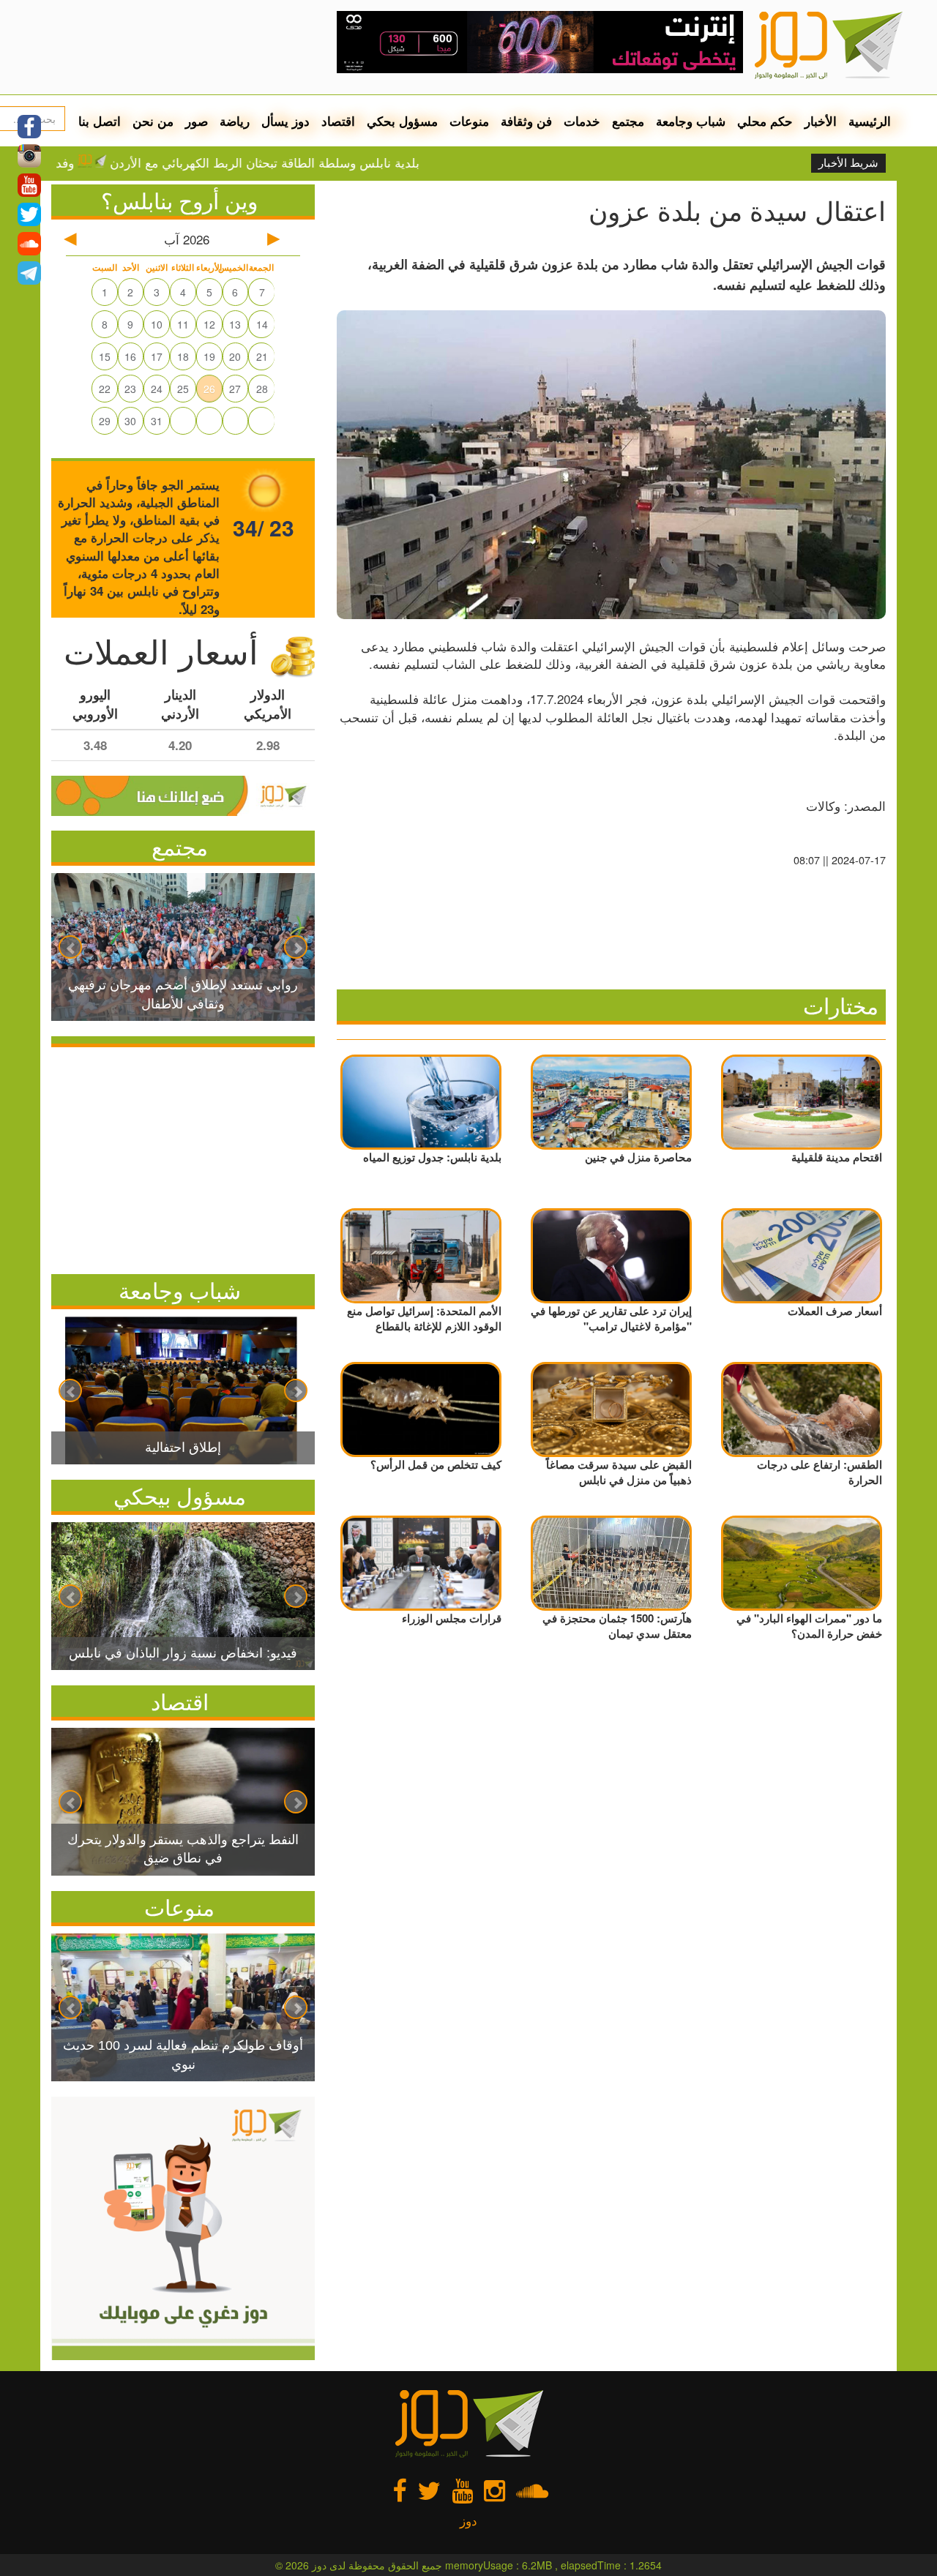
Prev (70, 947)
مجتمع (628, 121)
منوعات (469, 121)
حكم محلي (765, 121)
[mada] (540, 37)
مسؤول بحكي (402, 121)
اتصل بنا (100, 121)
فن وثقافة (526, 121)
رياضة (235, 121)
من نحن (153, 121)
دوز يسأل (285, 121)
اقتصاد (338, 121)
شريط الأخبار (848, 163)
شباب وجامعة (691, 121)
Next (296, 947)
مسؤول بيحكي (180, 1495)
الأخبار (821, 121)
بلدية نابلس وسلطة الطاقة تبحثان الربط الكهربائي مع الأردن (331, 162)
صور (197, 121)
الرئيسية (870, 121)
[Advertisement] (183, 1157)
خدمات (582, 121)
